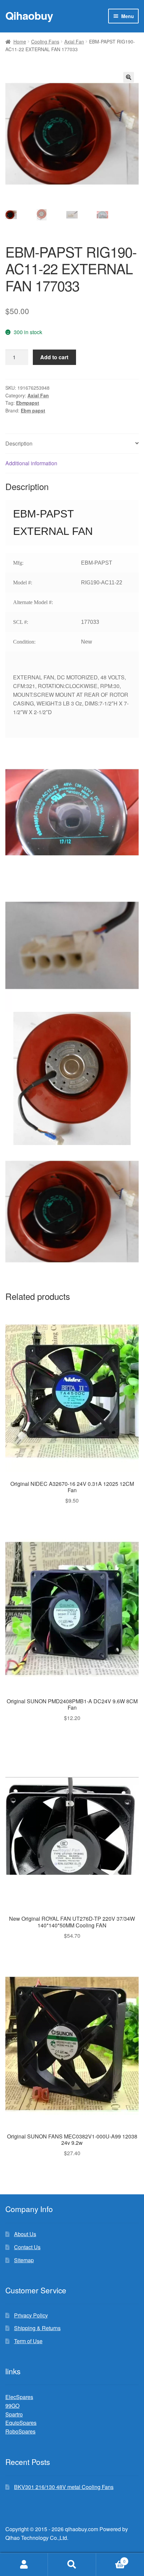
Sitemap (24, 2260)
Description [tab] (19, 443)
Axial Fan (74, 41)
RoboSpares (20, 2431)
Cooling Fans (45, 41)
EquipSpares (21, 2423)
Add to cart (54, 357)
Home (20, 41)
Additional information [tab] (31, 463)
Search (72, 2565)
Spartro (14, 2414)
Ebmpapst (28, 403)
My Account (24, 2565)
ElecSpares (19, 2397)
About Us (25, 2234)
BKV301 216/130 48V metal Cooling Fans (64, 2487)
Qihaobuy (29, 15)
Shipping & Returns (37, 2328)
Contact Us (27, 2247)
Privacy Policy (31, 2315)
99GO (12, 2406)
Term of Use (28, 2341)
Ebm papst (33, 410)
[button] (129, 77)
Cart (111, 2559)
